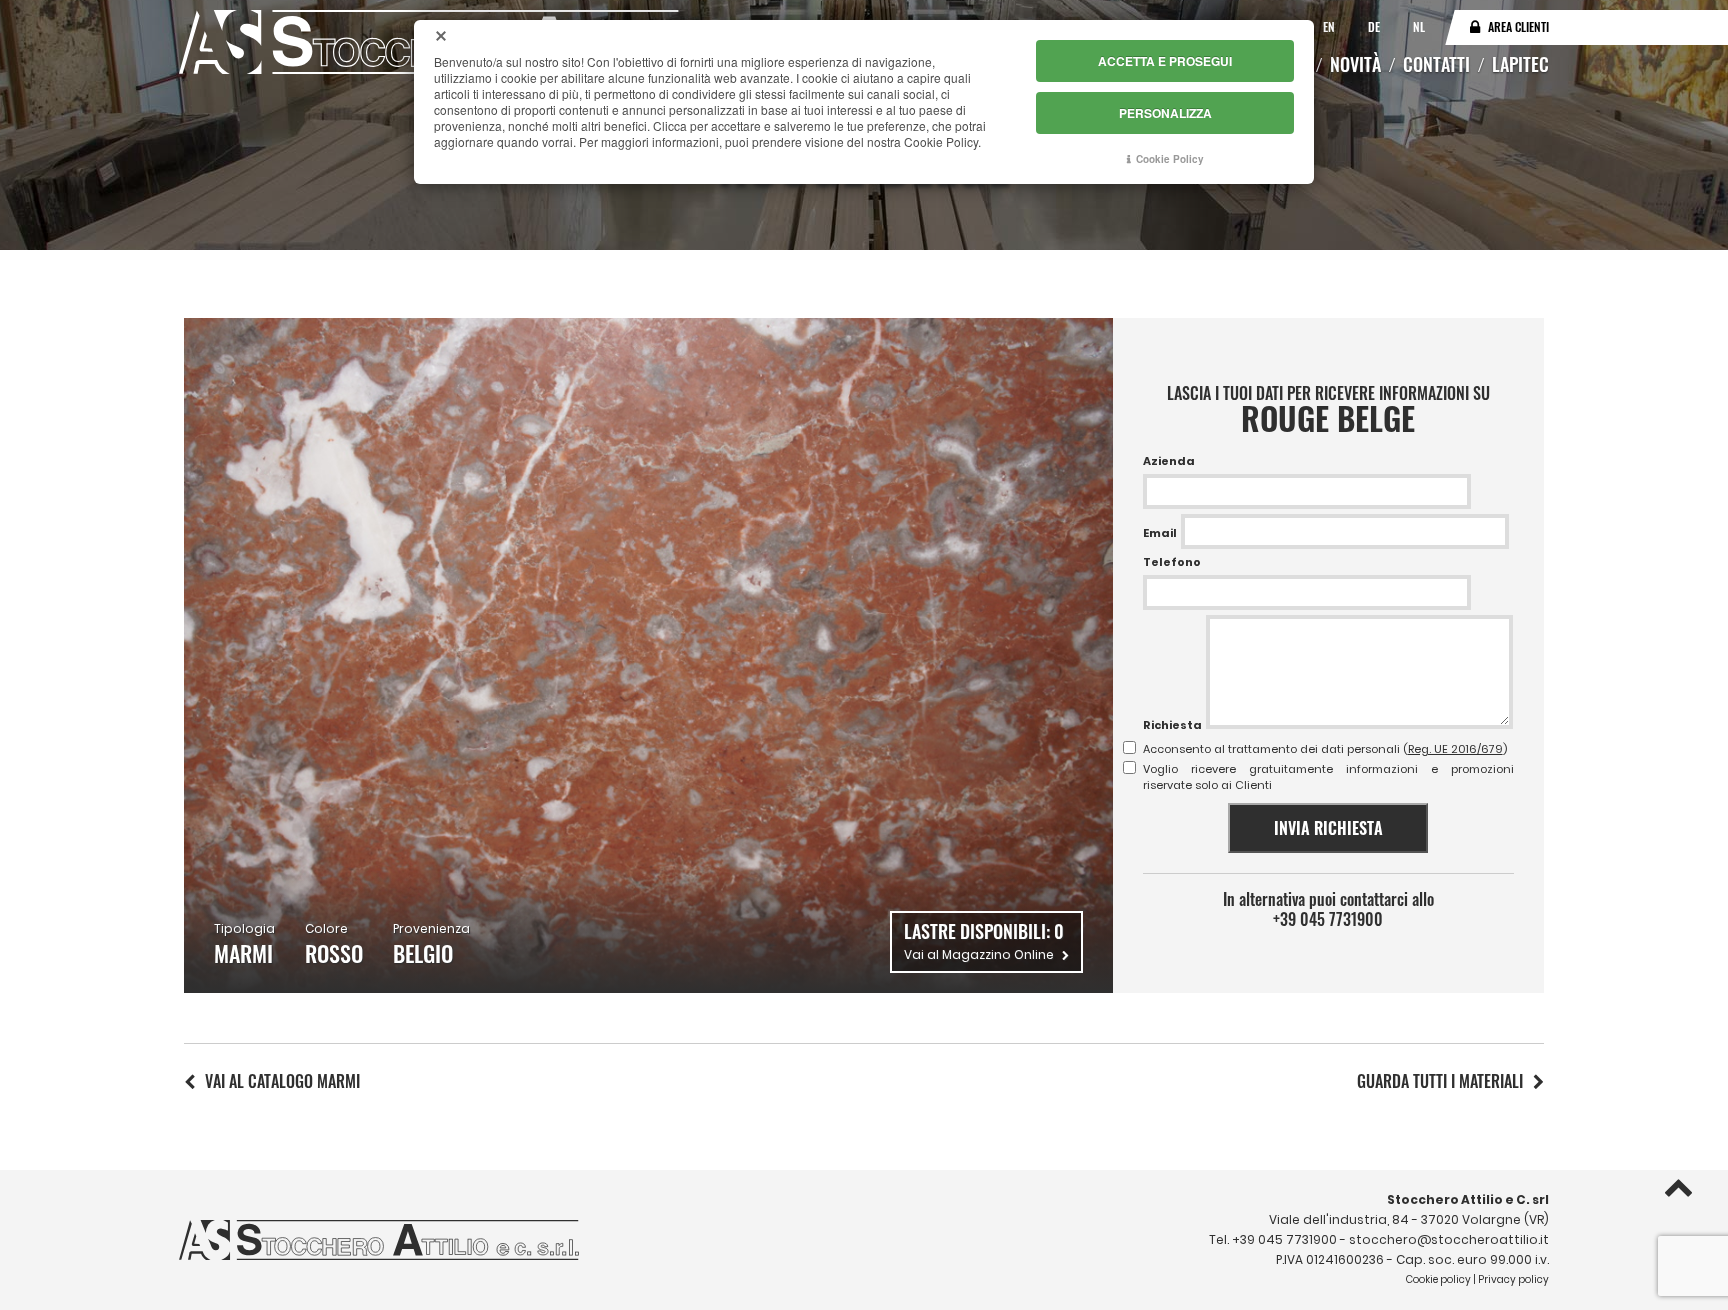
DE (1375, 26)
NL (1419, 26)
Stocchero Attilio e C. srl (1468, 1199)
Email (1160, 533)
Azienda (1169, 461)
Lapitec (1520, 64)
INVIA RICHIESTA (1328, 828)
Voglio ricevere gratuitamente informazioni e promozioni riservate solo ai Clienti (1328, 777)
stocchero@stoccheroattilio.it (1449, 1239)
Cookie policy (1438, 1279)
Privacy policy (1513, 1279)
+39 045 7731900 (1328, 919)
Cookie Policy (1170, 159)
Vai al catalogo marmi (282, 1081)
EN (1330, 26)
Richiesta (1172, 725)
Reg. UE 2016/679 (1455, 749)
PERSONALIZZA (1165, 113)
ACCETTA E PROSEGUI (1165, 61)
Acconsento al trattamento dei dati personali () (1325, 749)
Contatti (1436, 64)
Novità (1355, 64)
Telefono (1172, 562)
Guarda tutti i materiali (1440, 1081)
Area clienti (1518, 26)
